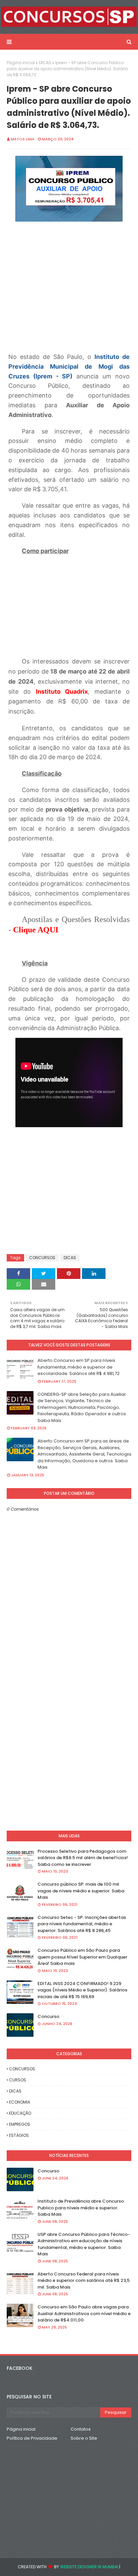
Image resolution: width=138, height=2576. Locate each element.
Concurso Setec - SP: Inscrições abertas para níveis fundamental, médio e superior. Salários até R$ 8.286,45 (82, 1924)
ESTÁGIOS (19, 2135)
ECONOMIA (20, 2102)
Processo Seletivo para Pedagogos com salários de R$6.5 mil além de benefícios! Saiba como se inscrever (83, 1858)
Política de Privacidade (32, 2438)
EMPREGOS (20, 2124)
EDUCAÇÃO (20, 2113)
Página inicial (21, 63)
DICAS (45, 63)
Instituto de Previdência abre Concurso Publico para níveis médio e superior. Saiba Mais (81, 2208)
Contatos (81, 2429)
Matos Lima (23, 139)
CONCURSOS (42, 1258)
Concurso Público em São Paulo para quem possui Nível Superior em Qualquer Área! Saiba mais (82, 1957)
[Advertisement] (69, 1200)
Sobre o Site (84, 2438)
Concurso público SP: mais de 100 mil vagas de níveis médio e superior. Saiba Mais (81, 1891)
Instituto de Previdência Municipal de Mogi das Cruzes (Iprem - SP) (69, 366)
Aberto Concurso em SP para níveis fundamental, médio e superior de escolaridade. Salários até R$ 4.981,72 (79, 1367)
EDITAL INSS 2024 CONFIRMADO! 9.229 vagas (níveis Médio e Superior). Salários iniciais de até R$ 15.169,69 (82, 1990)
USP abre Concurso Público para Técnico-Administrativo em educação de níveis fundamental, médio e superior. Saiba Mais (84, 2244)
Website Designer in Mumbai (89, 2567)
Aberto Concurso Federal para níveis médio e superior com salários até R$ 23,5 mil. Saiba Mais (84, 2281)
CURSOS (18, 2080)
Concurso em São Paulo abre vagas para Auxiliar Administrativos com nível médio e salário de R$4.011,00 (84, 2313)
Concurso (48, 2016)
